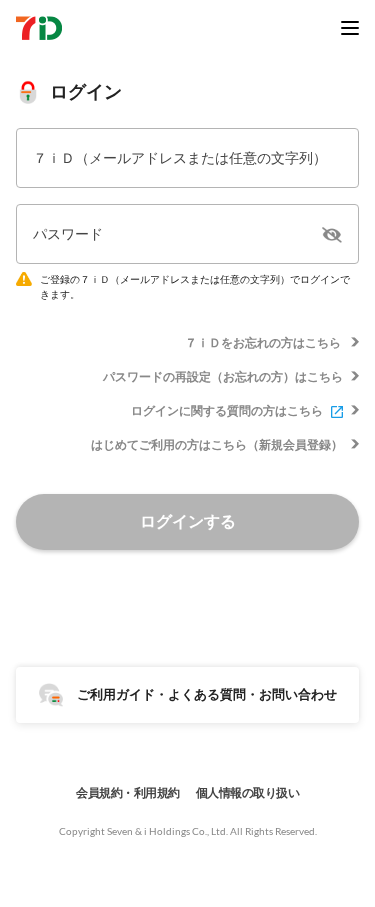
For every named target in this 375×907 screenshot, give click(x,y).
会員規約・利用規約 (128, 792)
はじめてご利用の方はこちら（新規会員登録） (217, 444)
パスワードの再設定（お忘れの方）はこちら (223, 376)
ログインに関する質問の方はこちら (227, 410)
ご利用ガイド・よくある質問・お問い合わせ (207, 694)
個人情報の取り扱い (248, 792)
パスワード (68, 233)
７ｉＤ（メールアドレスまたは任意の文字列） (180, 157)
